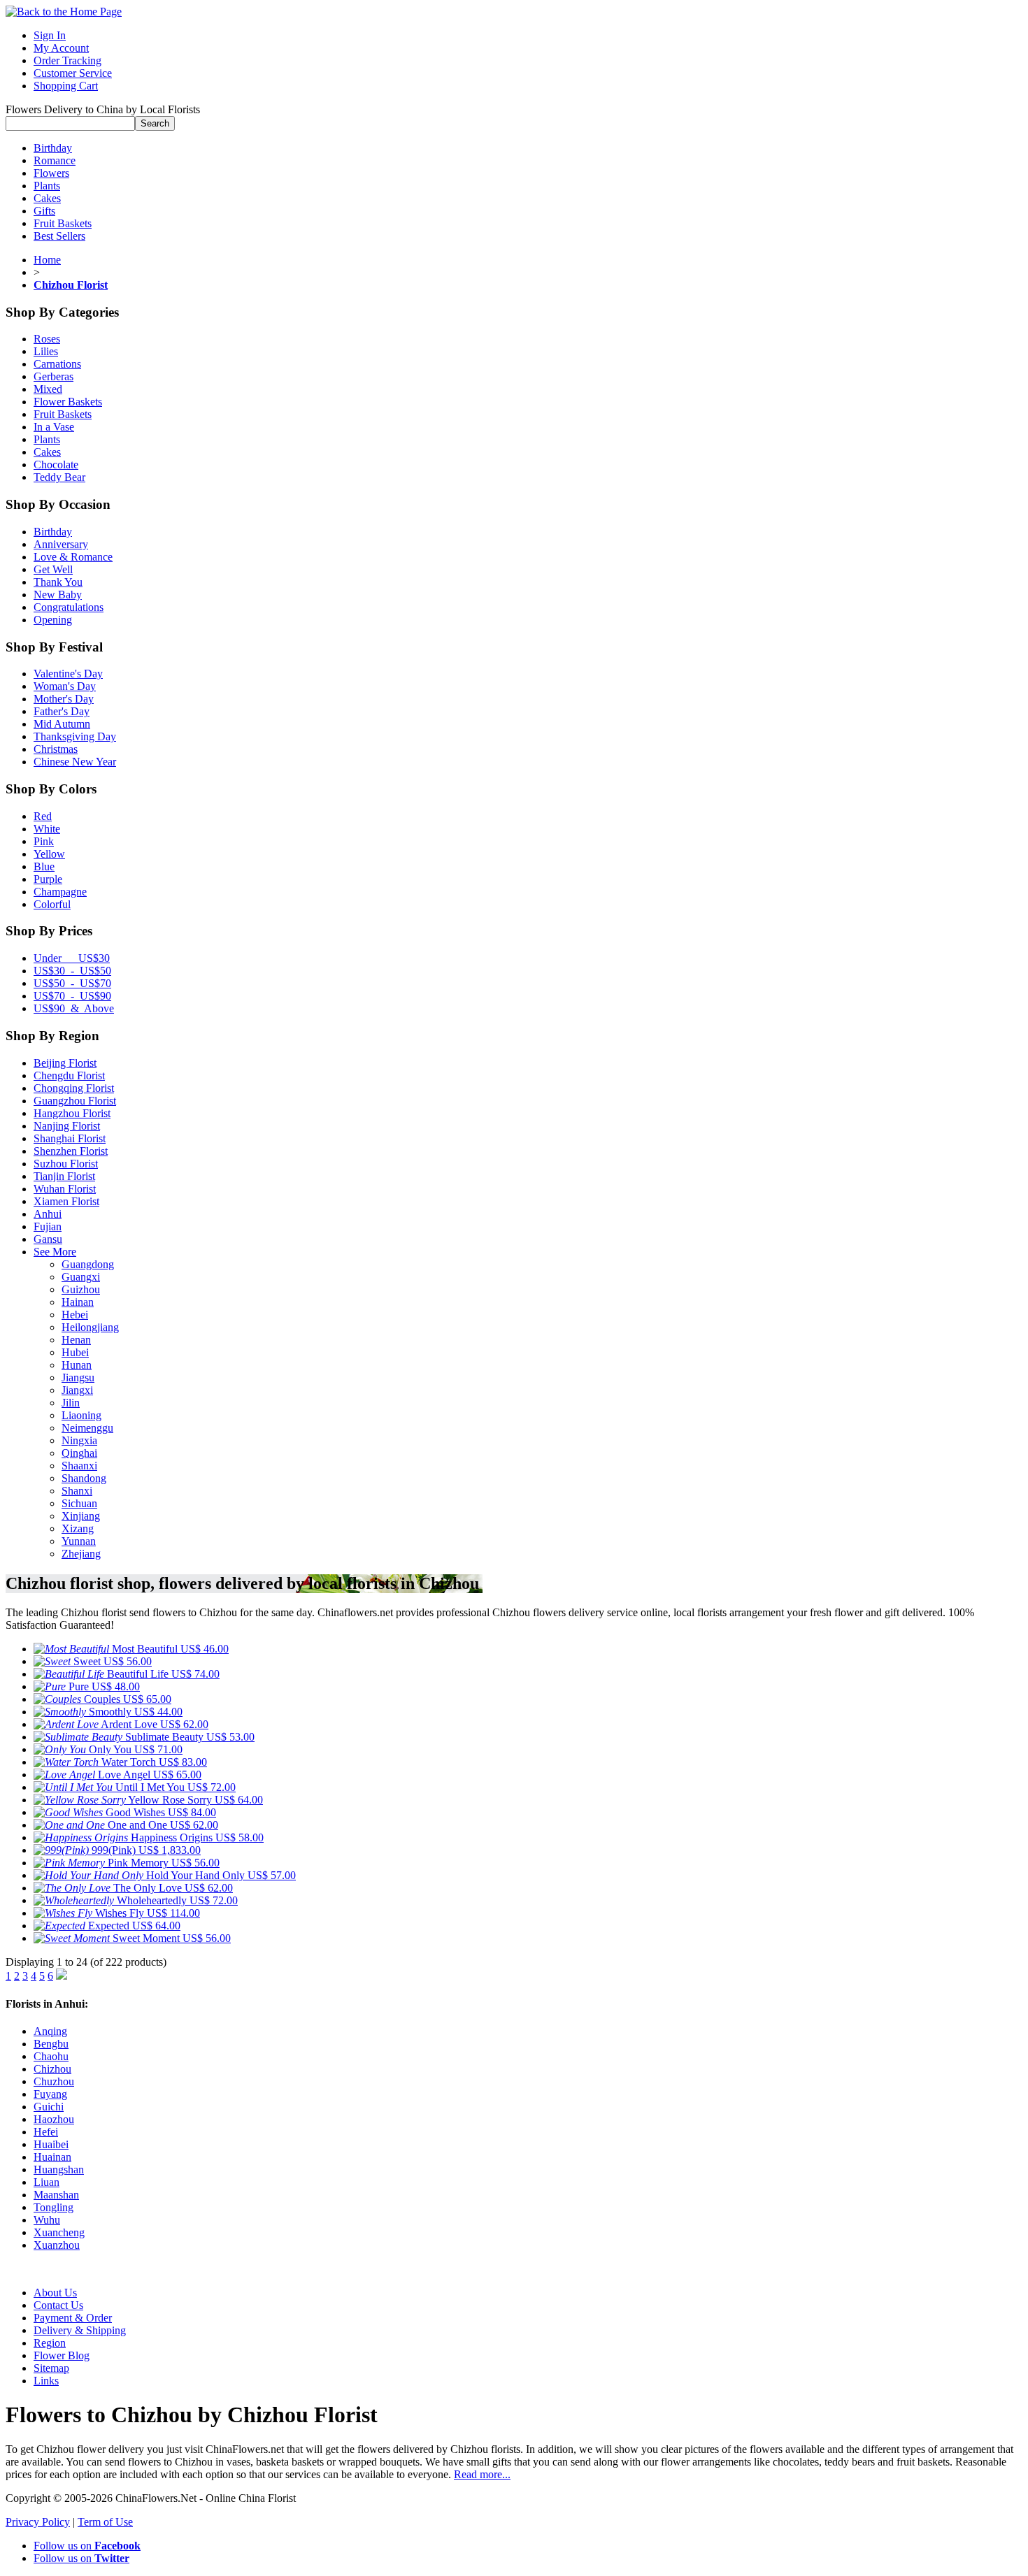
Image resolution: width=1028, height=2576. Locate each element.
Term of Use (105, 2522)
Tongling (53, 2207)
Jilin (71, 1403)
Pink (44, 841)
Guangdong (88, 1264)
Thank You (58, 582)
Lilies (46, 351)
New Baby (58, 595)
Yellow (49, 854)
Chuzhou (54, 2081)
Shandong (84, 1478)
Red (43, 816)
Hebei (75, 1315)
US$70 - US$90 (72, 996)
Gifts (44, 211)
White (47, 829)
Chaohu (51, 2056)
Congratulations (69, 607)
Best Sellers (59, 236)
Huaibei (51, 2144)
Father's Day (62, 711)
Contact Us (58, 2305)
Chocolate (56, 465)
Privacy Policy (38, 2522)
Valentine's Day (68, 674)
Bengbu (51, 2044)
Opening (53, 620)
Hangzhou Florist (72, 1113)
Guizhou (81, 1289)
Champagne (60, 892)
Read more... (482, 2474)
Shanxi (77, 1491)
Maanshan (56, 2195)
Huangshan (59, 2170)
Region (50, 2343)
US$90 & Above (74, 1008)
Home (47, 260)
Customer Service (73, 73)
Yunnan (79, 1541)
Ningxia (79, 1440)
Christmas (56, 749)
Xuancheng (59, 2232)
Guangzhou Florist (75, 1101)
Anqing (50, 2031)
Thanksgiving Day (75, 736)
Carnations (57, 364)
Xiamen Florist (66, 1201)
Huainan (52, 2157)
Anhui (48, 1214)
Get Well (53, 569)
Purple (48, 879)
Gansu (48, 1239)
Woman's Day (65, 686)
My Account (61, 48)
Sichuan (79, 1503)
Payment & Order (73, 2318)
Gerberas (53, 376)
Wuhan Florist (65, 1189)
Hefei (46, 2132)
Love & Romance (73, 557)
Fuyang (50, 2094)
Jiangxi (77, 1390)
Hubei (75, 1352)
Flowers (51, 173)
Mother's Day (64, 699)
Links (46, 2381)
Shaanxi (79, 1466)
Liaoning (81, 1415)
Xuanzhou (57, 2245)
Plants (47, 186)
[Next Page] (62, 1976)
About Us (55, 2293)
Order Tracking (67, 60)
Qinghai (79, 1453)
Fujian (48, 1226)
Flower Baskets (68, 402)
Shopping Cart (66, 86)
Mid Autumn (62, 724)
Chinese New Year (75, 762)
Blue (44, 866)
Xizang (78, 1528)
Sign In (50, 35)
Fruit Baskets (63, 223)
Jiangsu (78, 1377)
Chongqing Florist (74, 1088)
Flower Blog (62, 2355)
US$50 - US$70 (72, 983)
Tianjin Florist (64, 1176)
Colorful (52, 904)
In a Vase (54, 427)
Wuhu (47, 2220)
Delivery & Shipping (80, 2330)
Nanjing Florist (67, 1126)
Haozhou (54, 2119)
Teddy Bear (59, 477)
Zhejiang (81, 1554)
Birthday (53, 148)
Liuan (47, 2182)
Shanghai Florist (70, 1138)
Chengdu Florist (69, 1075)
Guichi (49, 2107)
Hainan (78, 1302)
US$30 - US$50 (72, 971)
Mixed (48, 389)
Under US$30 (72, 958)
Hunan (77, 1365)
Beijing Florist (65, 1063)
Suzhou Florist (66, 1164)
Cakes (47, 198)
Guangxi (81, 1277)
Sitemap (51, 2368)
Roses (47, 339)
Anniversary (61, 544)
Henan (76, 1340)
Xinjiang (81, 1516)
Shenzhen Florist (71, 1151)
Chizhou (52, 2069)
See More (55, 1252)
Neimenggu (87, 1428)
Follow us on (87, 2546)
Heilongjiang (90, 1327)
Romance (55, 160)
